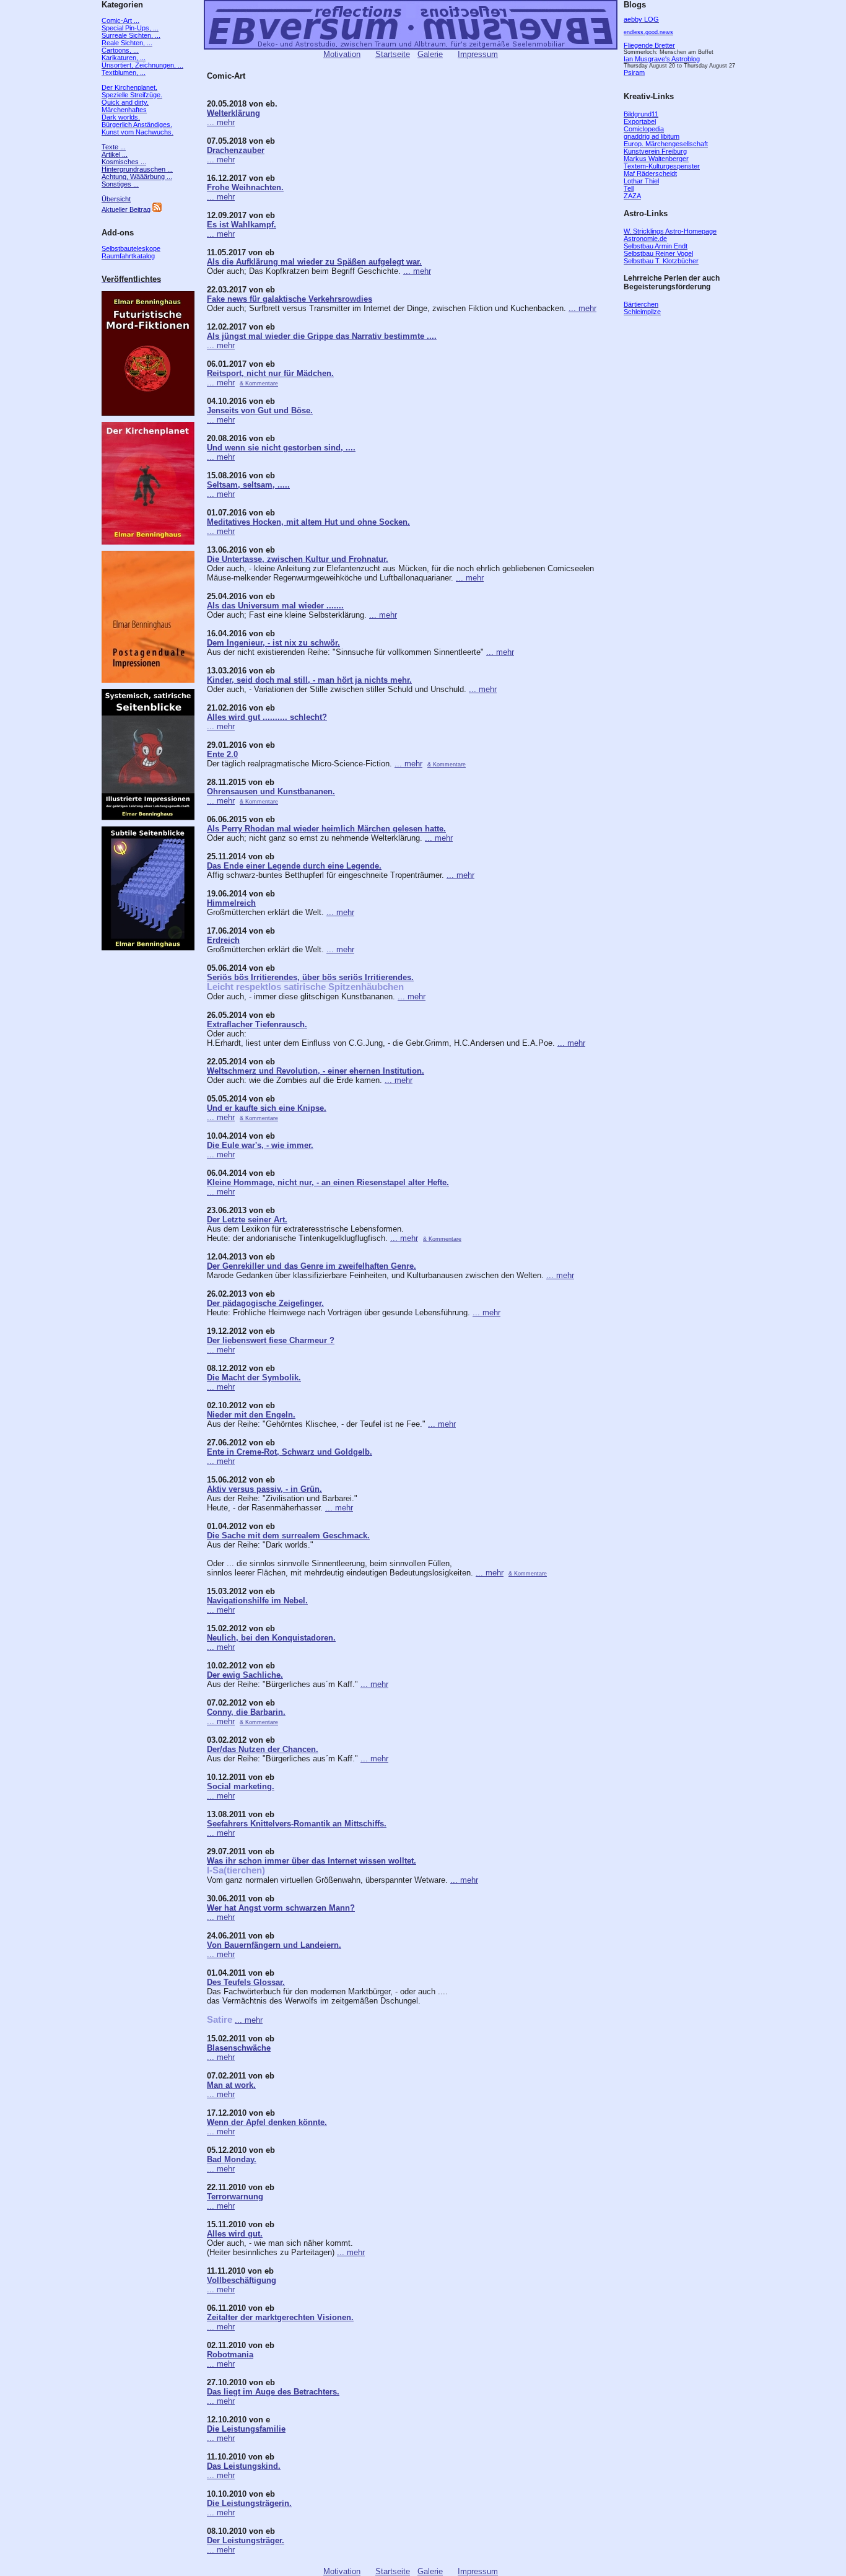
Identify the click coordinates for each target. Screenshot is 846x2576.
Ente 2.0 (222, 754)
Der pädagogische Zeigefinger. (265, 1303)
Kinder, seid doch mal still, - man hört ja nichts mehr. (309, 680)
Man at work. (231, 2085)
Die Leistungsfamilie (246, 2429)
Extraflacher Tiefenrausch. (257, 1024)
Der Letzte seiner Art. (247, 1220)
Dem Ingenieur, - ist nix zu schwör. (273, 643)
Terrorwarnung (235, 2197)
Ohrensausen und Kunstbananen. (271, 791)
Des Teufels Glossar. (246, 1982)
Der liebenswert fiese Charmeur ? (271, 1340)
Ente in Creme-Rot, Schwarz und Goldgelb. (290, 1452)
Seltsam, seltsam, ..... (248, 485)
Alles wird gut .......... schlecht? (267, 717)
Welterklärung (233, 113)
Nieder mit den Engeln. (251, 1415)
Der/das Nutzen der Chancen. (263, 1749)
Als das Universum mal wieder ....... (275, 606)
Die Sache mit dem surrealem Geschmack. (288, 1536)
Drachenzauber (236, 150)
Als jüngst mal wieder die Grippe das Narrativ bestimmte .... (322, 336)
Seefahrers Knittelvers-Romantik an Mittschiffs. (297, 1824)
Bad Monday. (232, 2159)
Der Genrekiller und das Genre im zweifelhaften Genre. (312, 1266)
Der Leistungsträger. (246, 2540)
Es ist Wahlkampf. (242, 225)
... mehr (221, 122)
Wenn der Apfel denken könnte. (267, 2122)
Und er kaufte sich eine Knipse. (267, 1108)
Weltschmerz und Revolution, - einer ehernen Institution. (316, 1071)
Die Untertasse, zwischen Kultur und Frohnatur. (298, 559)
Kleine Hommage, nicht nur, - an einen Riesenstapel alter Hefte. (328, 1182)
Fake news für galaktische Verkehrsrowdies (290, 299)
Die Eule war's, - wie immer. (260, 1145)
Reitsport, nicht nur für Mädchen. (270, 373)
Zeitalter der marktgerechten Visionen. (280, 2317)
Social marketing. (241, 1786)
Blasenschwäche (239, 2048)
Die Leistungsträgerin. (249, 2503)
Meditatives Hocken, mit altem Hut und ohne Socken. (308, 522)
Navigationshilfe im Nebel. (257, 1601)
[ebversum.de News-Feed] (157, 209)
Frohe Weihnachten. (245, 187)
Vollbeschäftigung (242, 2280)
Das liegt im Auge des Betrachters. (273, 2392)
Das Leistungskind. (244, 2466)
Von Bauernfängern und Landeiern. (274, 1945)
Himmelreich (231, 903)
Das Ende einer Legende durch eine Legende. (294, 866)
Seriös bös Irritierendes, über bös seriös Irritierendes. (310, 977)
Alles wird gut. (235, 2234)
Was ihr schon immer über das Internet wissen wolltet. (312, 1861)
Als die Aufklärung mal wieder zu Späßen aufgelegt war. (314, 262)
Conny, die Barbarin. (246, 1712)
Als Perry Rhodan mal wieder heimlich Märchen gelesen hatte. (326, 829)
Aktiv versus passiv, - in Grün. (264, 1489)
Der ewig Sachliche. (245, 1675)
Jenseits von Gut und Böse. (260, 410)
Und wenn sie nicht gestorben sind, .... (281, 448)
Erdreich (223, 940)
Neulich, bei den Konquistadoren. (271, 1638)
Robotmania (230, 2355)
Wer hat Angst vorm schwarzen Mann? (281, 1908)
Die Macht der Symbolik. (254, 1378)
